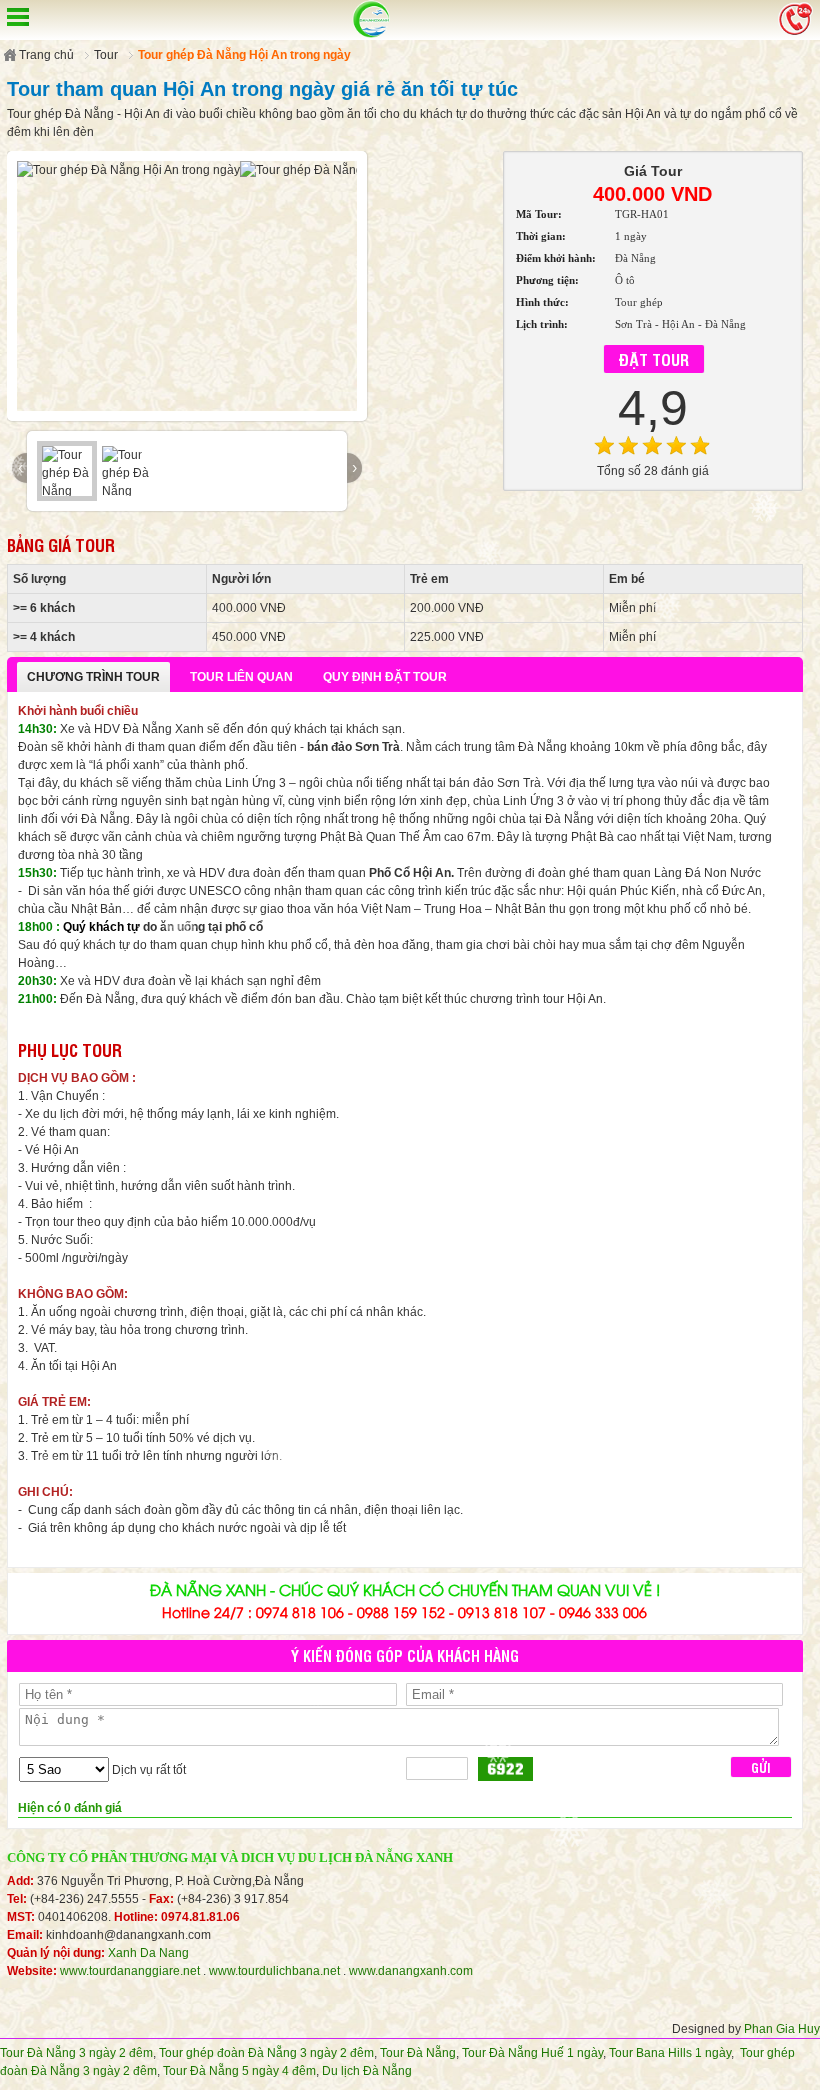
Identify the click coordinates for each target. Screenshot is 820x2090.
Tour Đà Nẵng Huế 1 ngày (532, 2053)
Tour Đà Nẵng (418, 2053)
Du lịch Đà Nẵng (367, 2071)
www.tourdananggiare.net (130, 1971)
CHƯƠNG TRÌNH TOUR (93, 677)
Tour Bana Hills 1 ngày (670, 2053)
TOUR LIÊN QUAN (241, 677)
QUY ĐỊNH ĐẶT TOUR (385, 677)
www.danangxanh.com (411, 1971)
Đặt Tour (654, 359)
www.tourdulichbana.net (274, 1971)
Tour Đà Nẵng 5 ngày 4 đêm (239, 2071)
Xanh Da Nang (148, 1953)
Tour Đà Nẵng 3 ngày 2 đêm (76, 2053)
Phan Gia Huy (782, 2029)
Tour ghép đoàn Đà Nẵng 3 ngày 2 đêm (266, 2053)
